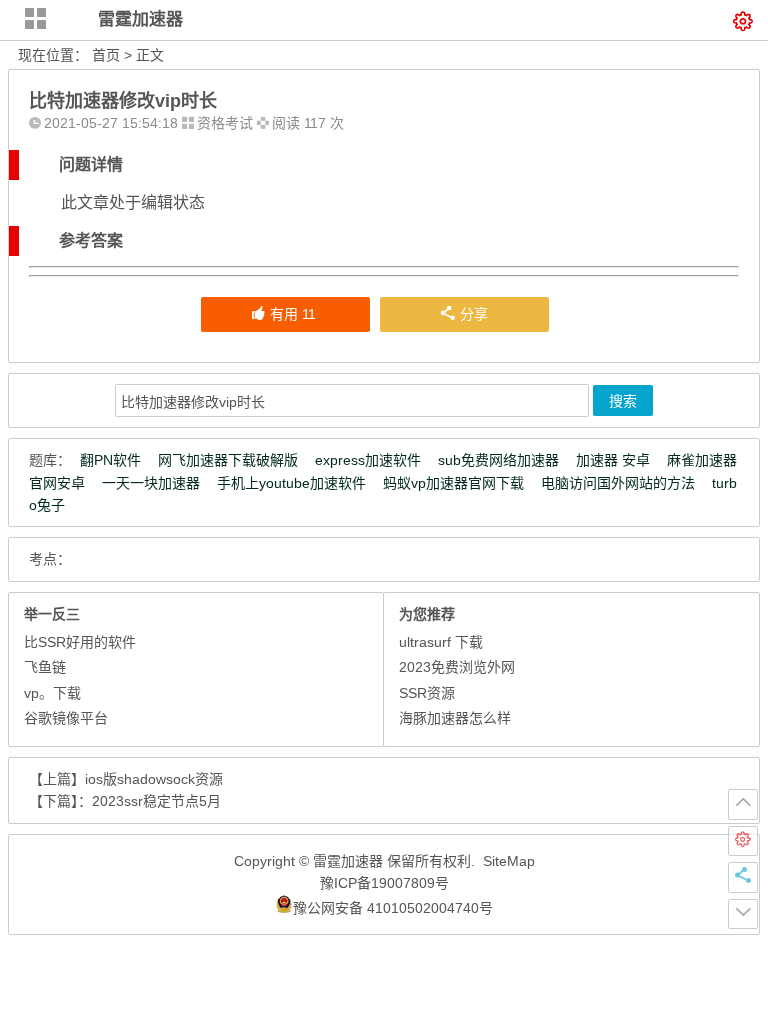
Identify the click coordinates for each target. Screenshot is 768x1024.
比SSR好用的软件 (80, 642)
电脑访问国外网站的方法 (618, 483)
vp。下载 (52, 693)
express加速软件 (368, 460)
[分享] (743, 877)
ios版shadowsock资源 (154, 779)
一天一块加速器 (151, 483)
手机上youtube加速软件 (291, 483)
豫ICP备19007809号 (384, 883)
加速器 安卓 (613, 460)
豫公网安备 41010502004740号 (393, 908)
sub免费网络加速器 (498, 460)
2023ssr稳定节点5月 (156, 801)
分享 (474, 314)
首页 (106, 55)
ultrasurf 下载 (441, 642)
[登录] (743, 841)
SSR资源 (427, 693)
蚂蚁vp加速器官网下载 (453, 483)
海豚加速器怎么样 (455, 718)
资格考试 (225, 123)
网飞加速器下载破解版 (228, 460)
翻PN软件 (110, 460)
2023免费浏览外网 (457, 667)
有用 (293, 314)
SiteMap (509, 861)
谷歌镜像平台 (66, 718)
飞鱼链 (45, 667)
